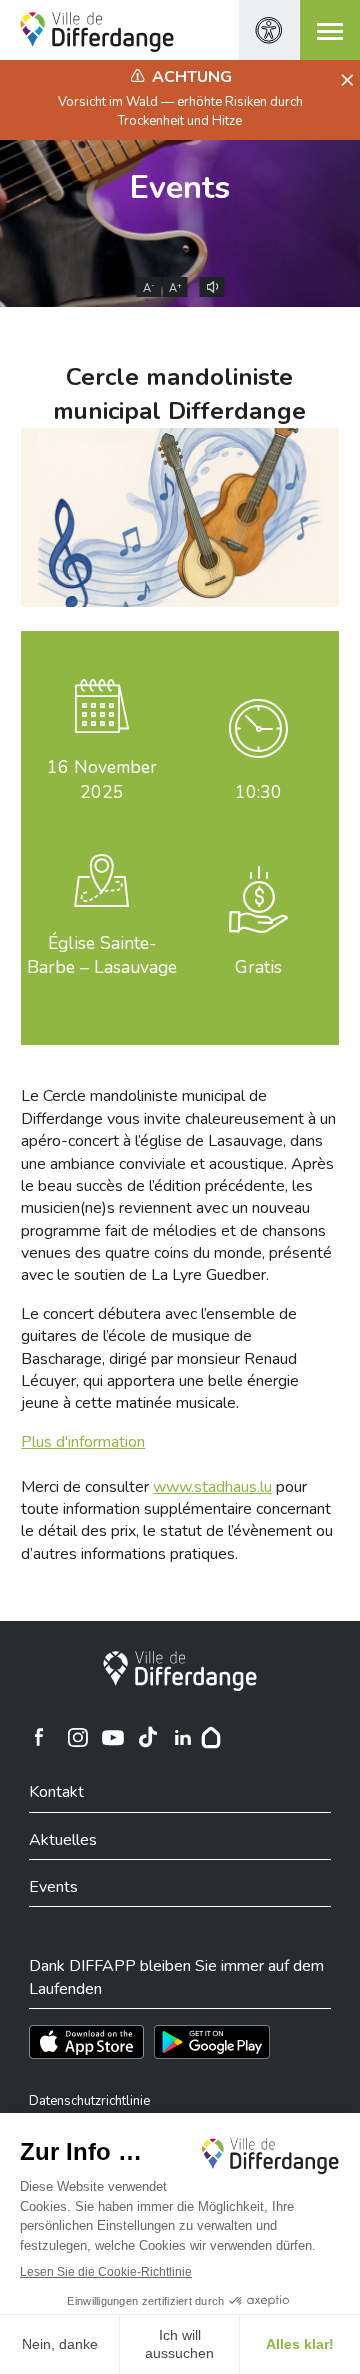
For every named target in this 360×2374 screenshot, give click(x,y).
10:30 (258, 792)
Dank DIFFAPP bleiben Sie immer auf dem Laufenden (176, 1977)
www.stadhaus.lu (212, 1487)
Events (180, 187)
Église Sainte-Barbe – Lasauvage (102, 955)
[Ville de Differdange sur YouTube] (113, 1737)
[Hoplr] (211, 1737)
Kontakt (56, 1792)
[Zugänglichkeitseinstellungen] (269, 30)
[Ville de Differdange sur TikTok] (148, 1737)
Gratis (258, 967)
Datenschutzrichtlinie (89, 2101)
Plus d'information (83, 1442)
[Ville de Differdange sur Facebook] (39, 1737)
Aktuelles (63, 1840)
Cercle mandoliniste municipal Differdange (179, 394)
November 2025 (102, 779)
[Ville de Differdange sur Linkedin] (183, 1737)
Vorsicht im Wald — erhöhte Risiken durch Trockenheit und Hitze (180, 111)
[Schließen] (344, 81)
